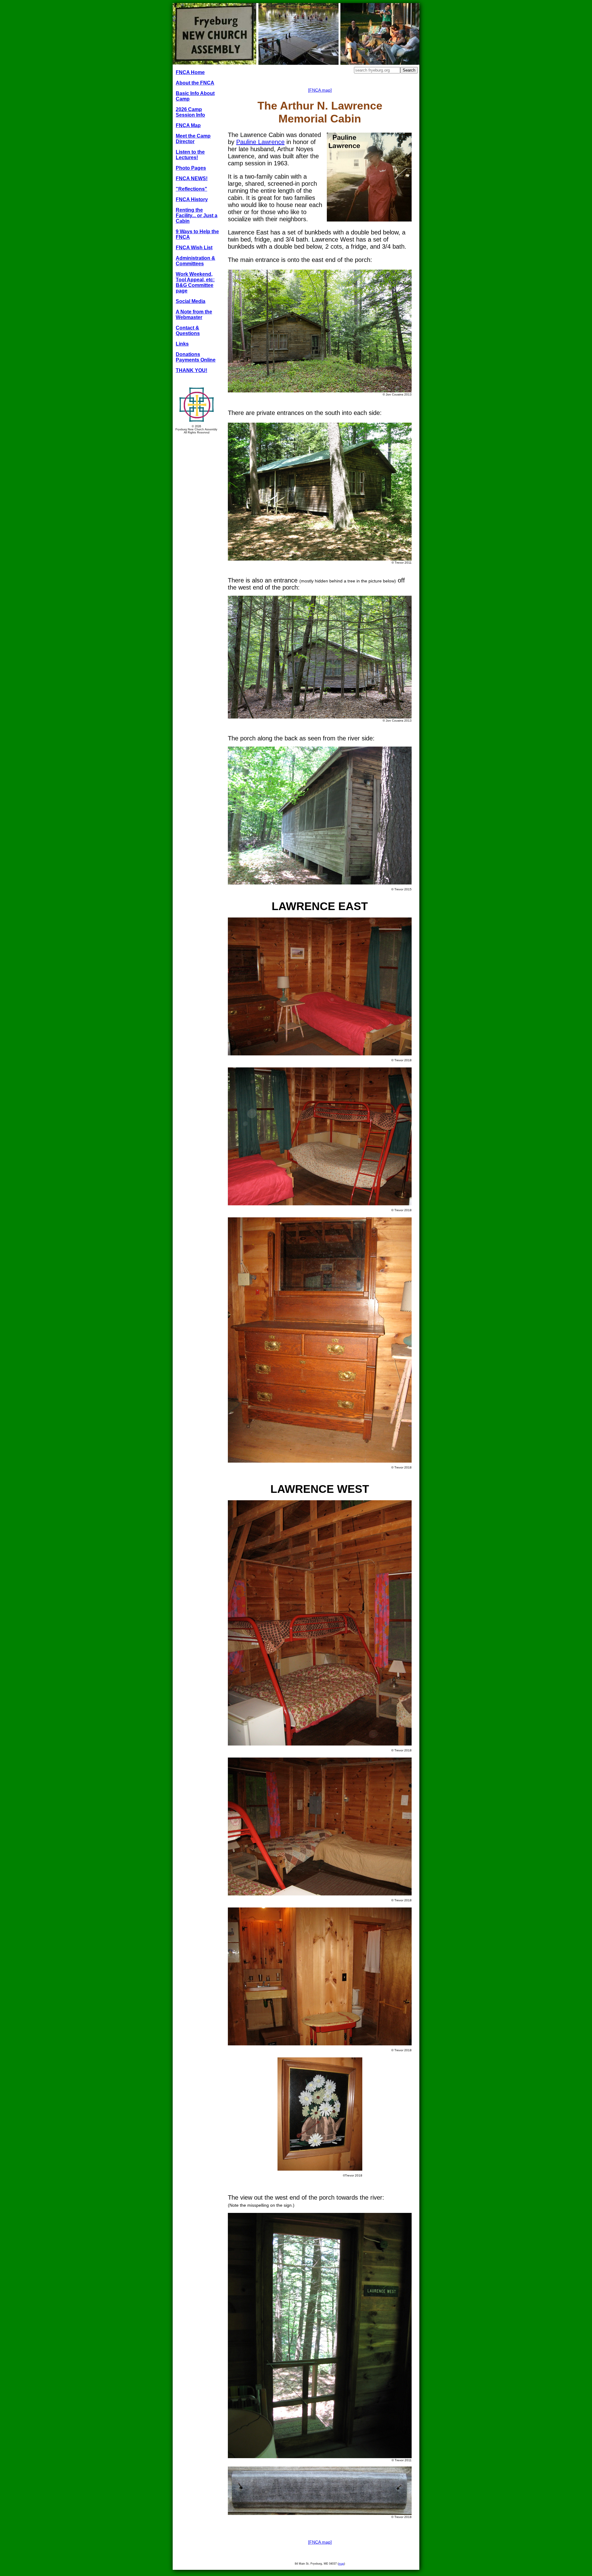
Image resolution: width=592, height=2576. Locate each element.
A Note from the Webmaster (194, 315)
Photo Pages (191, 168)
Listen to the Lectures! (190, 155)
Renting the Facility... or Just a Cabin (197, 215)
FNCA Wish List (194, 248)
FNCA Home (190, 72)
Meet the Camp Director (193, 139)
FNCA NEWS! (192, 178)
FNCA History (192, 199)
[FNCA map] (320, 90)
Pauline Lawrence (260, 142)
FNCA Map (188, 125)
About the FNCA (195, 83)
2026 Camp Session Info (190, 112)
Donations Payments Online (196, 357)
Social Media (191, 301)
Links (182, 344)
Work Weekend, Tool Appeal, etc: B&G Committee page (195, 282)
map (341, 2564)
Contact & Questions (188, 331)
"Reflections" (191, 189)
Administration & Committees (195, 261)
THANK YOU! (191, 370)
